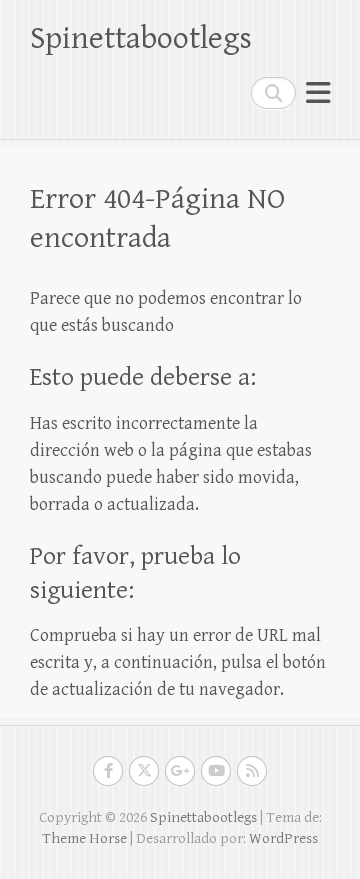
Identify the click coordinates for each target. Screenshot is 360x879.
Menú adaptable (318, 92)
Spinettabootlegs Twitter (144, 771)
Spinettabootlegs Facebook (108, 771)
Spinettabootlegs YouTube (216, 771)
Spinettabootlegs (141, 38)
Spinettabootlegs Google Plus (180, 771)
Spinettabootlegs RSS (252, 771)
